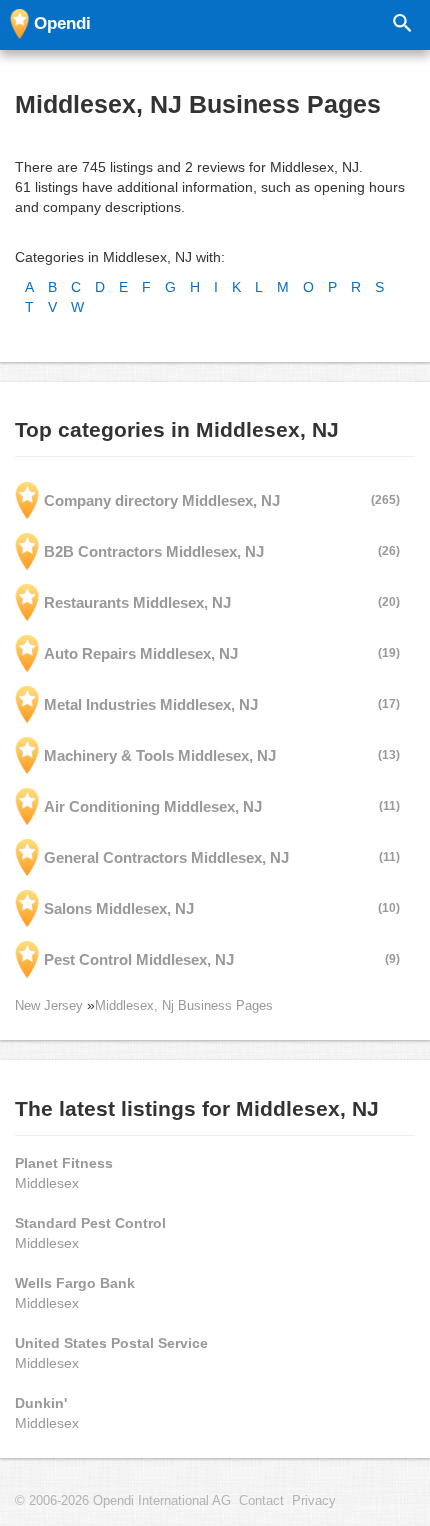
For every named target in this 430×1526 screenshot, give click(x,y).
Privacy (314, 1501)
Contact (261, 1501)
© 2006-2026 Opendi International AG (123, 1501)
